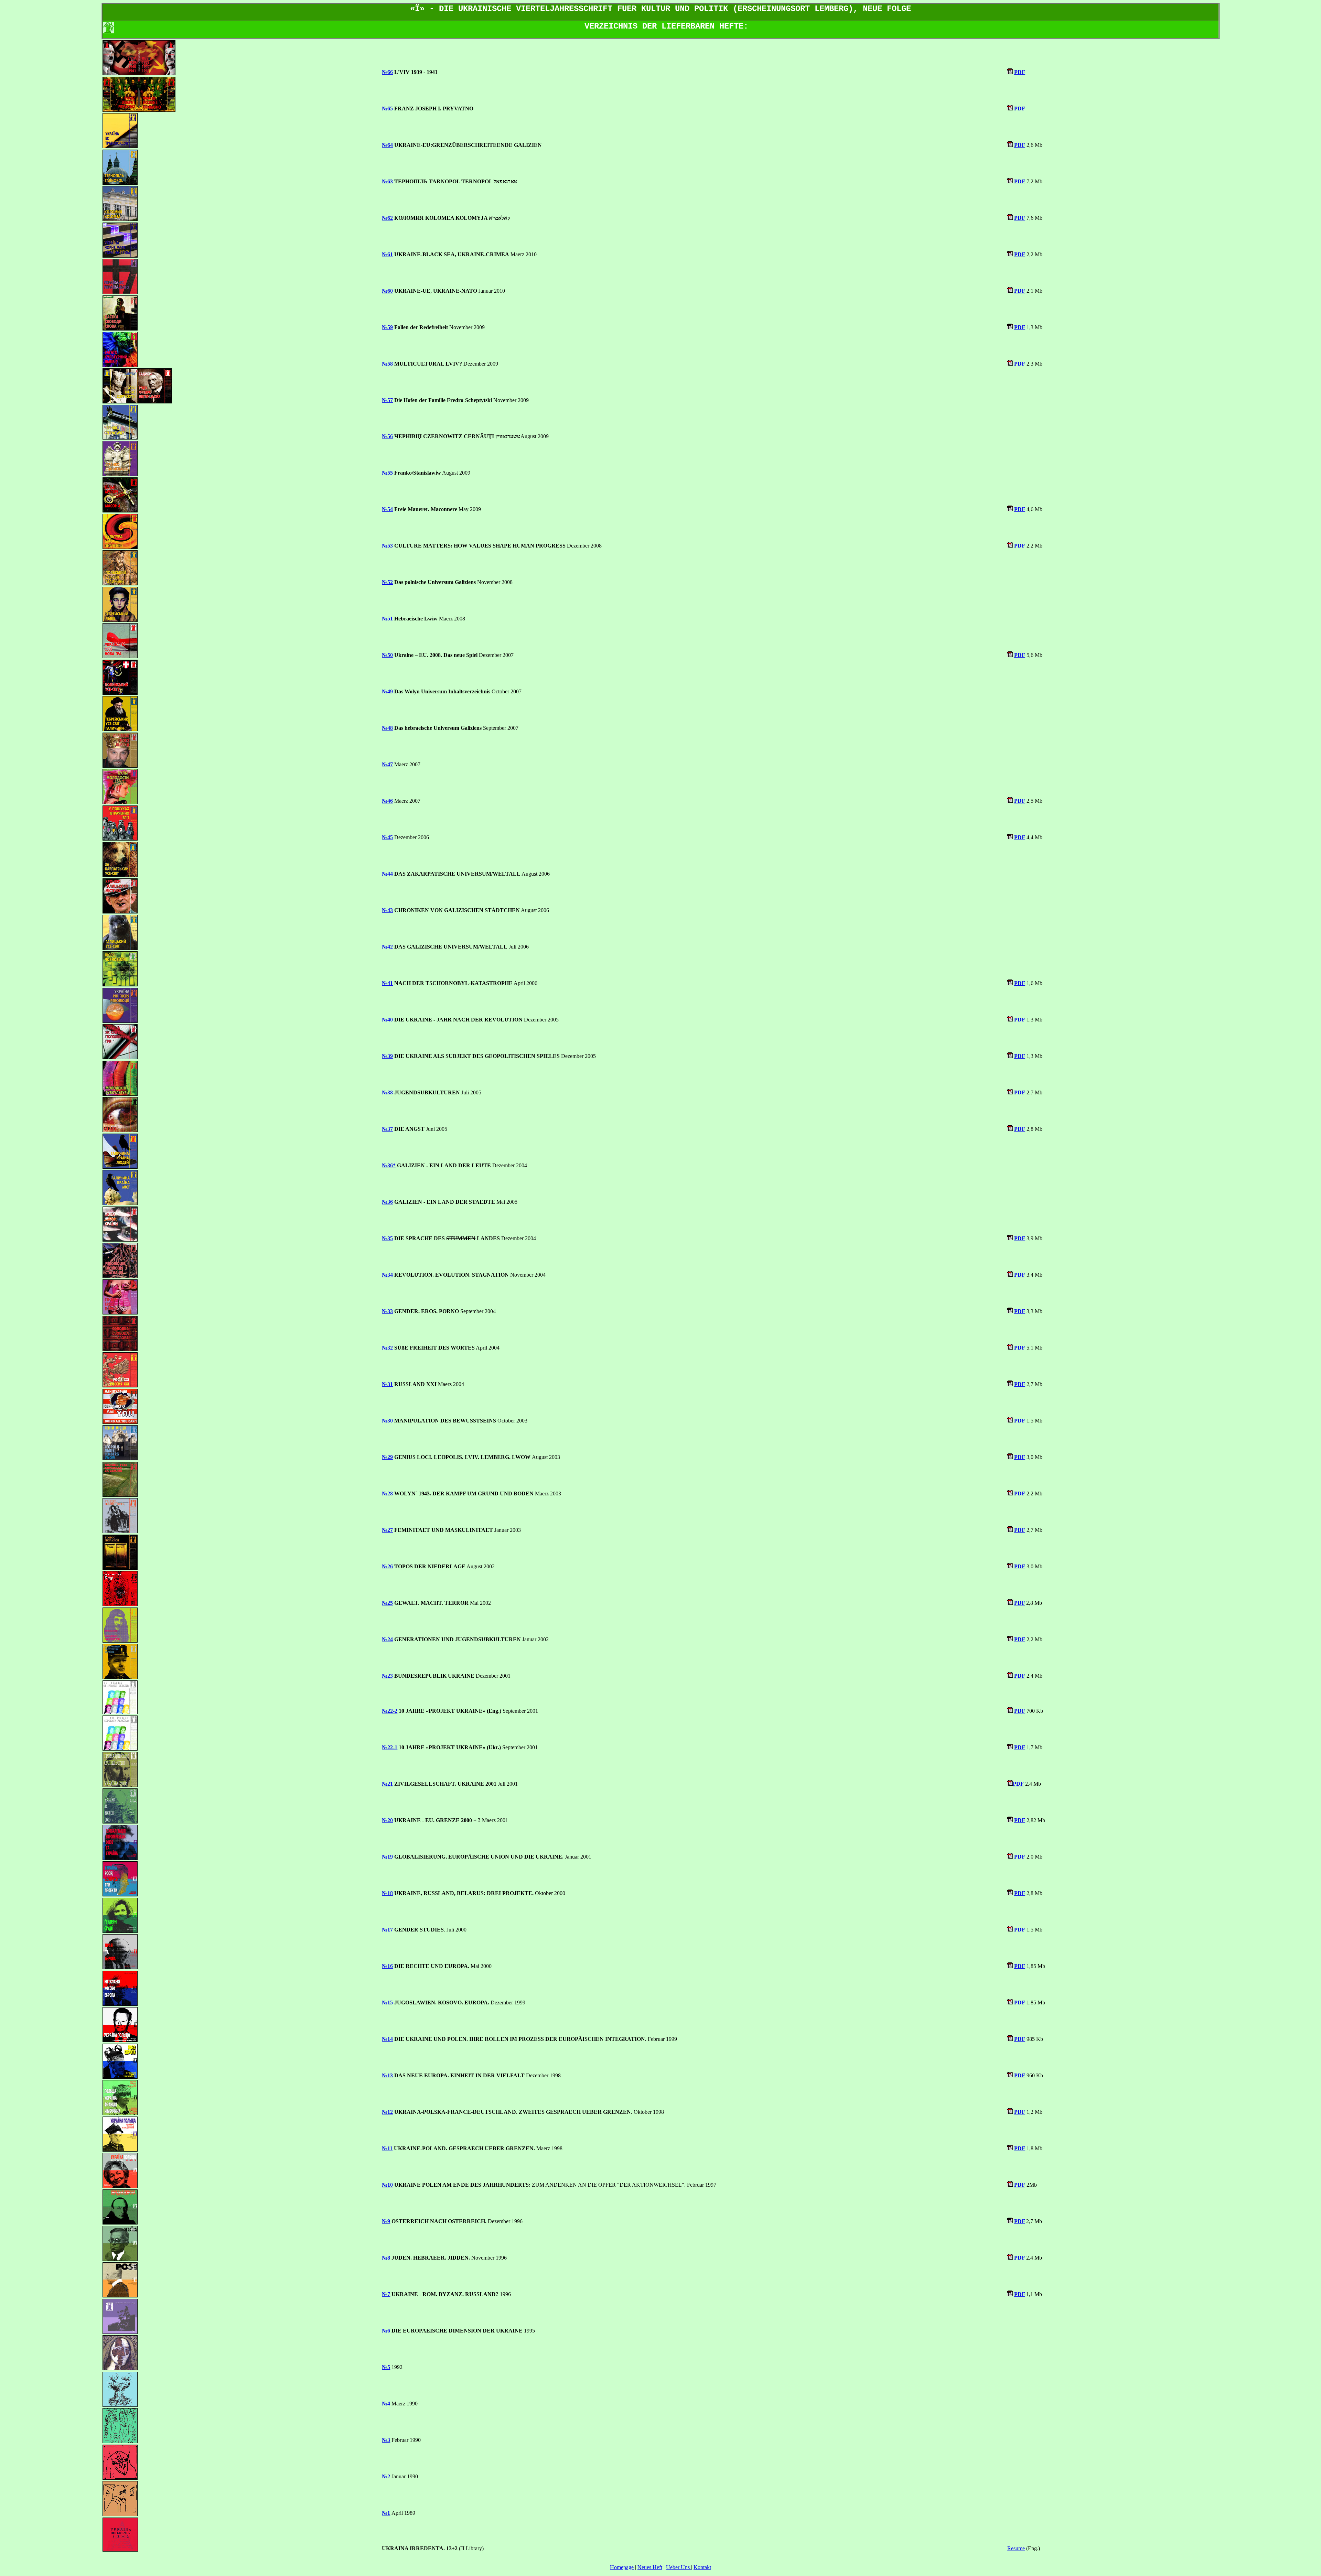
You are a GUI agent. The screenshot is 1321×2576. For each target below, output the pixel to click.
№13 (387, 2075)
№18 (387, 1893)
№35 (387, 1238)
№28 (387, 1493)
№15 (387, 2003)
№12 (387, 2112)
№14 (387, 2039)
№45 (387, 837)
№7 (386, 2294)
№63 (387, 181)
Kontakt (702, 2567)
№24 (387, 1639)
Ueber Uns (679, 2567)
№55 (387, 473)
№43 (387, 910)
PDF (1020, 72)
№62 (387, 218)
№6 (386, 2331)
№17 (387, 1930)
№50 (387, 655)
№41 (387, 983)
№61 (387, 254)
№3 (386, 2440)
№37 (387, 1129)
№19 (387, 1857)
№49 (387, 691)
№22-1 (390, 1747)
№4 (386, 2404)
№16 (387, 1966)
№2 (386, 2476)
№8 (386, 2258)
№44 (387, 874)
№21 (387, 1784)
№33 (387, 1311)
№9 (386, 2221)
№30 (387, 1421)
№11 (387, 2148)
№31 (387, 1384)
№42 (387, 947)
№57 (387, 400)
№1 (386, 2513)
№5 (386, 2367)
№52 (387, 582)
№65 (387, 109)
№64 (387, 145)
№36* (389, 1165)
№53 (387, 546)
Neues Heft (650, 2567)
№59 (387, 327)
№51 (387, 619)
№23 (387, 1676)
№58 (387, 364)
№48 (387, 728)
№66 (387, 72)
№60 (387, 291)
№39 (387, 1056)
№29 (387, 1457)
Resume (1016, 2548)
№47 (387, 764)
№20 (387, 1820)
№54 (387, 509)
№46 (387, 801)
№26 (387, 1566)
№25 (387, 1603)
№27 (387, 1530)
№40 (387, 1020)
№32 (387, 1348)
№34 (387, 1275)
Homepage (622, 2567)
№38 (387, 1092)
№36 (387, 1202)
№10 (387, 2185)
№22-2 (390, 1711)
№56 (387, 436)
